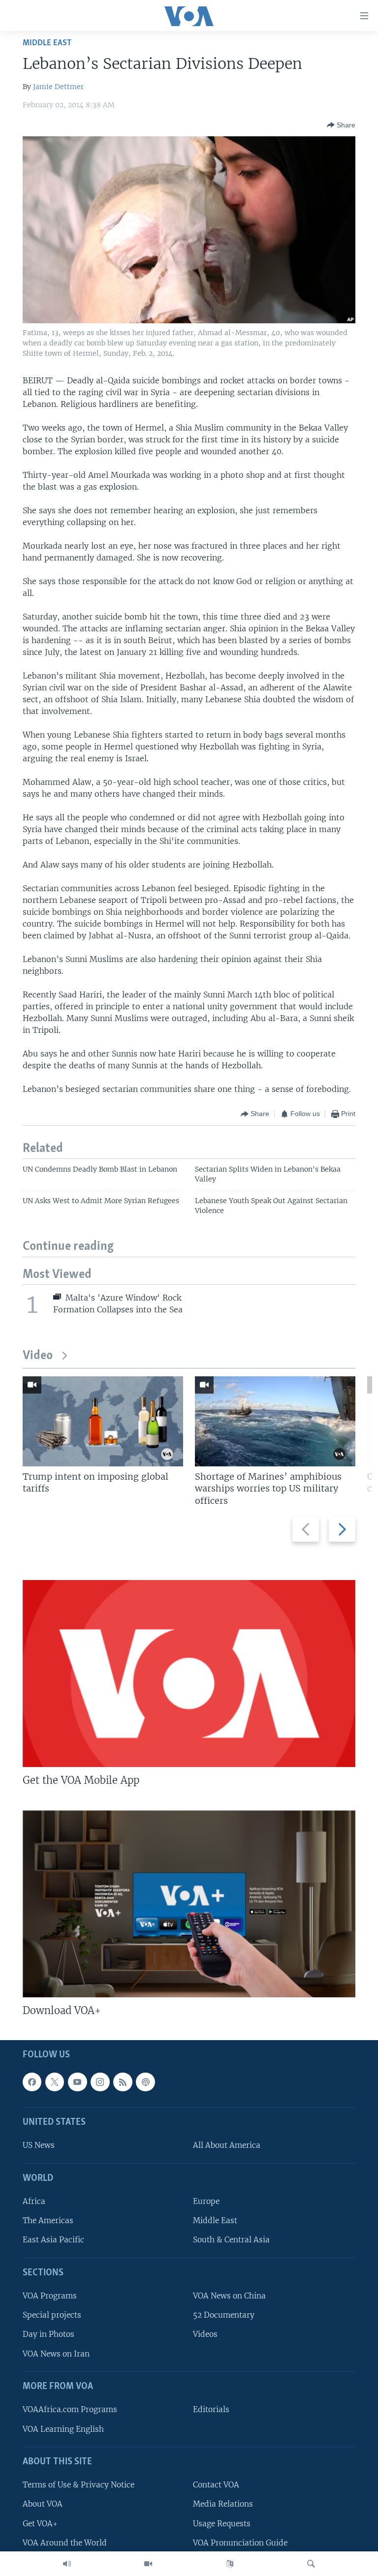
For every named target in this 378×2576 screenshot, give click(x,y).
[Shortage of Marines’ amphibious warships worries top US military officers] (275, 1421)
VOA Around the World (65, 2543)
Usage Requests (222, 2524)
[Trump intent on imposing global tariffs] (103, 1421)
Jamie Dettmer (58, 87)
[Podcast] (145, 2082)
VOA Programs (50, 2296)
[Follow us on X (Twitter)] (55, 2082)
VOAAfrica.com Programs (70, 2410)
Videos (205, 2335)
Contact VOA (216, 2485)
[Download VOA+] (189, 1904)
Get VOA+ (40, 2524)
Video (38, 1356)
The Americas (48, 2221)
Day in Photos (48, 2335)
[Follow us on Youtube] (77, 2082)
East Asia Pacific (53, 2240)
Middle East (47, 43)
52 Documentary (224, 2315)
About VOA (43, 2504)
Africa (34, 2202)
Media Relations (223, 2504)
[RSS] (123, 2082)
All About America (227, 2146)
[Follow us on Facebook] (32, 2082)
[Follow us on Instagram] (100, 2082)
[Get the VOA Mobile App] (189, 1674)
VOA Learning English (63, 2429)
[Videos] (148, 2564)
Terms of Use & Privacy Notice (79, 2485)
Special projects (52, 2315)
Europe (206, 2202)
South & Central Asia (231, 2240)
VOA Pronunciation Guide (240, 2543)
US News (39, 2146)
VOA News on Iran (56, 2354)
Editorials (211, 2410)
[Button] (341, 125)
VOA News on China (229, 2296)
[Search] (311, 2564)
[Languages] (230, 2564)
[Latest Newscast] (67, 2564)
